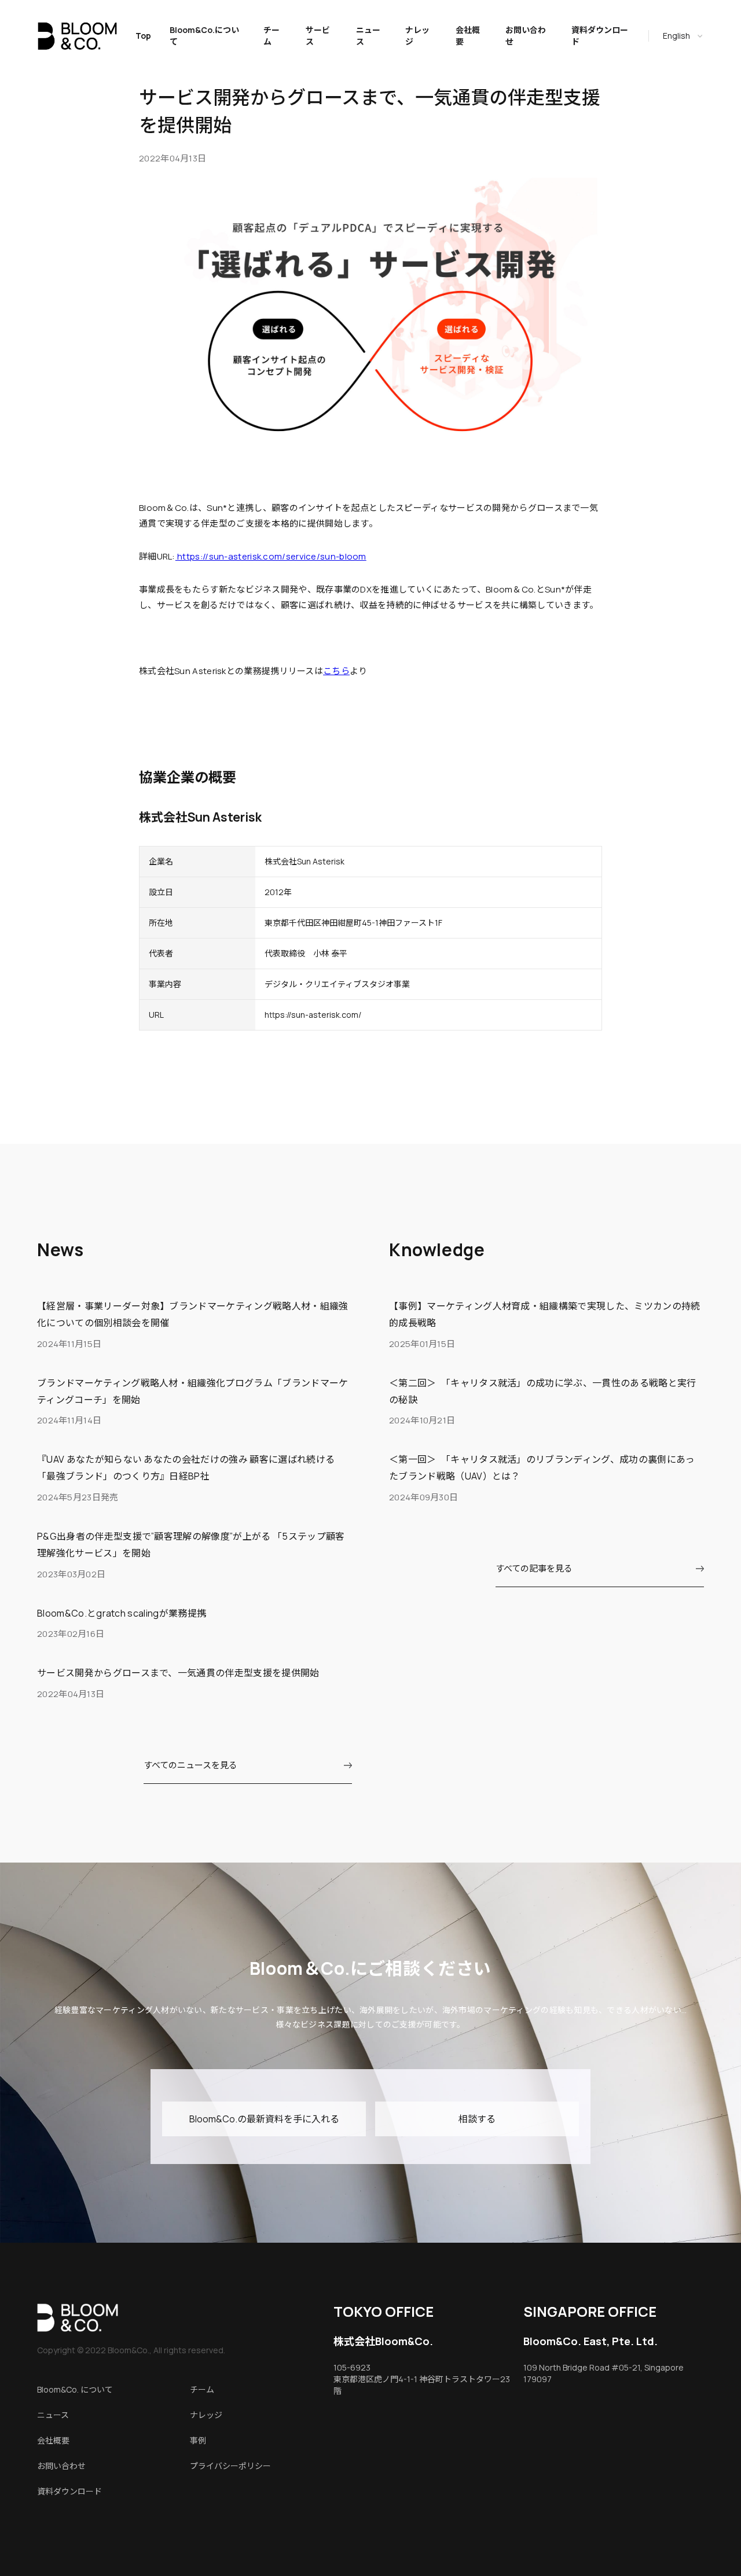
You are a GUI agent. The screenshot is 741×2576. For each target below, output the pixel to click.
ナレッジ (417, 36)
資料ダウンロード (600, 36)
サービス (318, 36)
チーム (272, 36)
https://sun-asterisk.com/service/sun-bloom (271, 556)
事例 (198, 2440)
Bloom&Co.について (204, 36)
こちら (336, 671)
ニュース (368, 36)
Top (143, 36)
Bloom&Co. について (75, 2389)
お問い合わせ (526, 36)
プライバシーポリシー (230, 2466)
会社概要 (468, 36)
